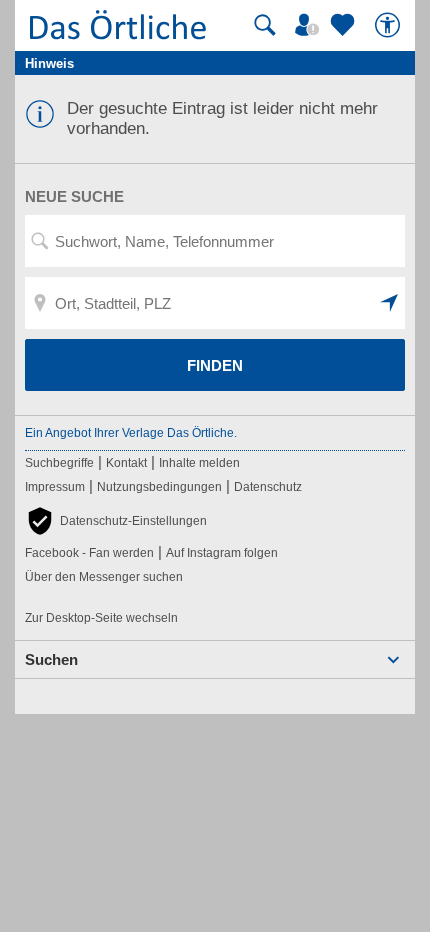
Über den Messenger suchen (104, 577)
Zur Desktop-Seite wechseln (101, 618)
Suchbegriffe (59, 463)
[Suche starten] (265, 25)
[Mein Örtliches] (310, 25)
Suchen (51, 659)
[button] (390, 303)
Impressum (55, 487)
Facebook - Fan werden (89, 553)
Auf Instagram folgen (222, 553)
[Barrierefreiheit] (390, 25)
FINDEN (215, 365)
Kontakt (126, 463)
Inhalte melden (199, 463)
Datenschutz (268, 487)
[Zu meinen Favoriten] (345, 25)
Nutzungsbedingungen (159, 487)
